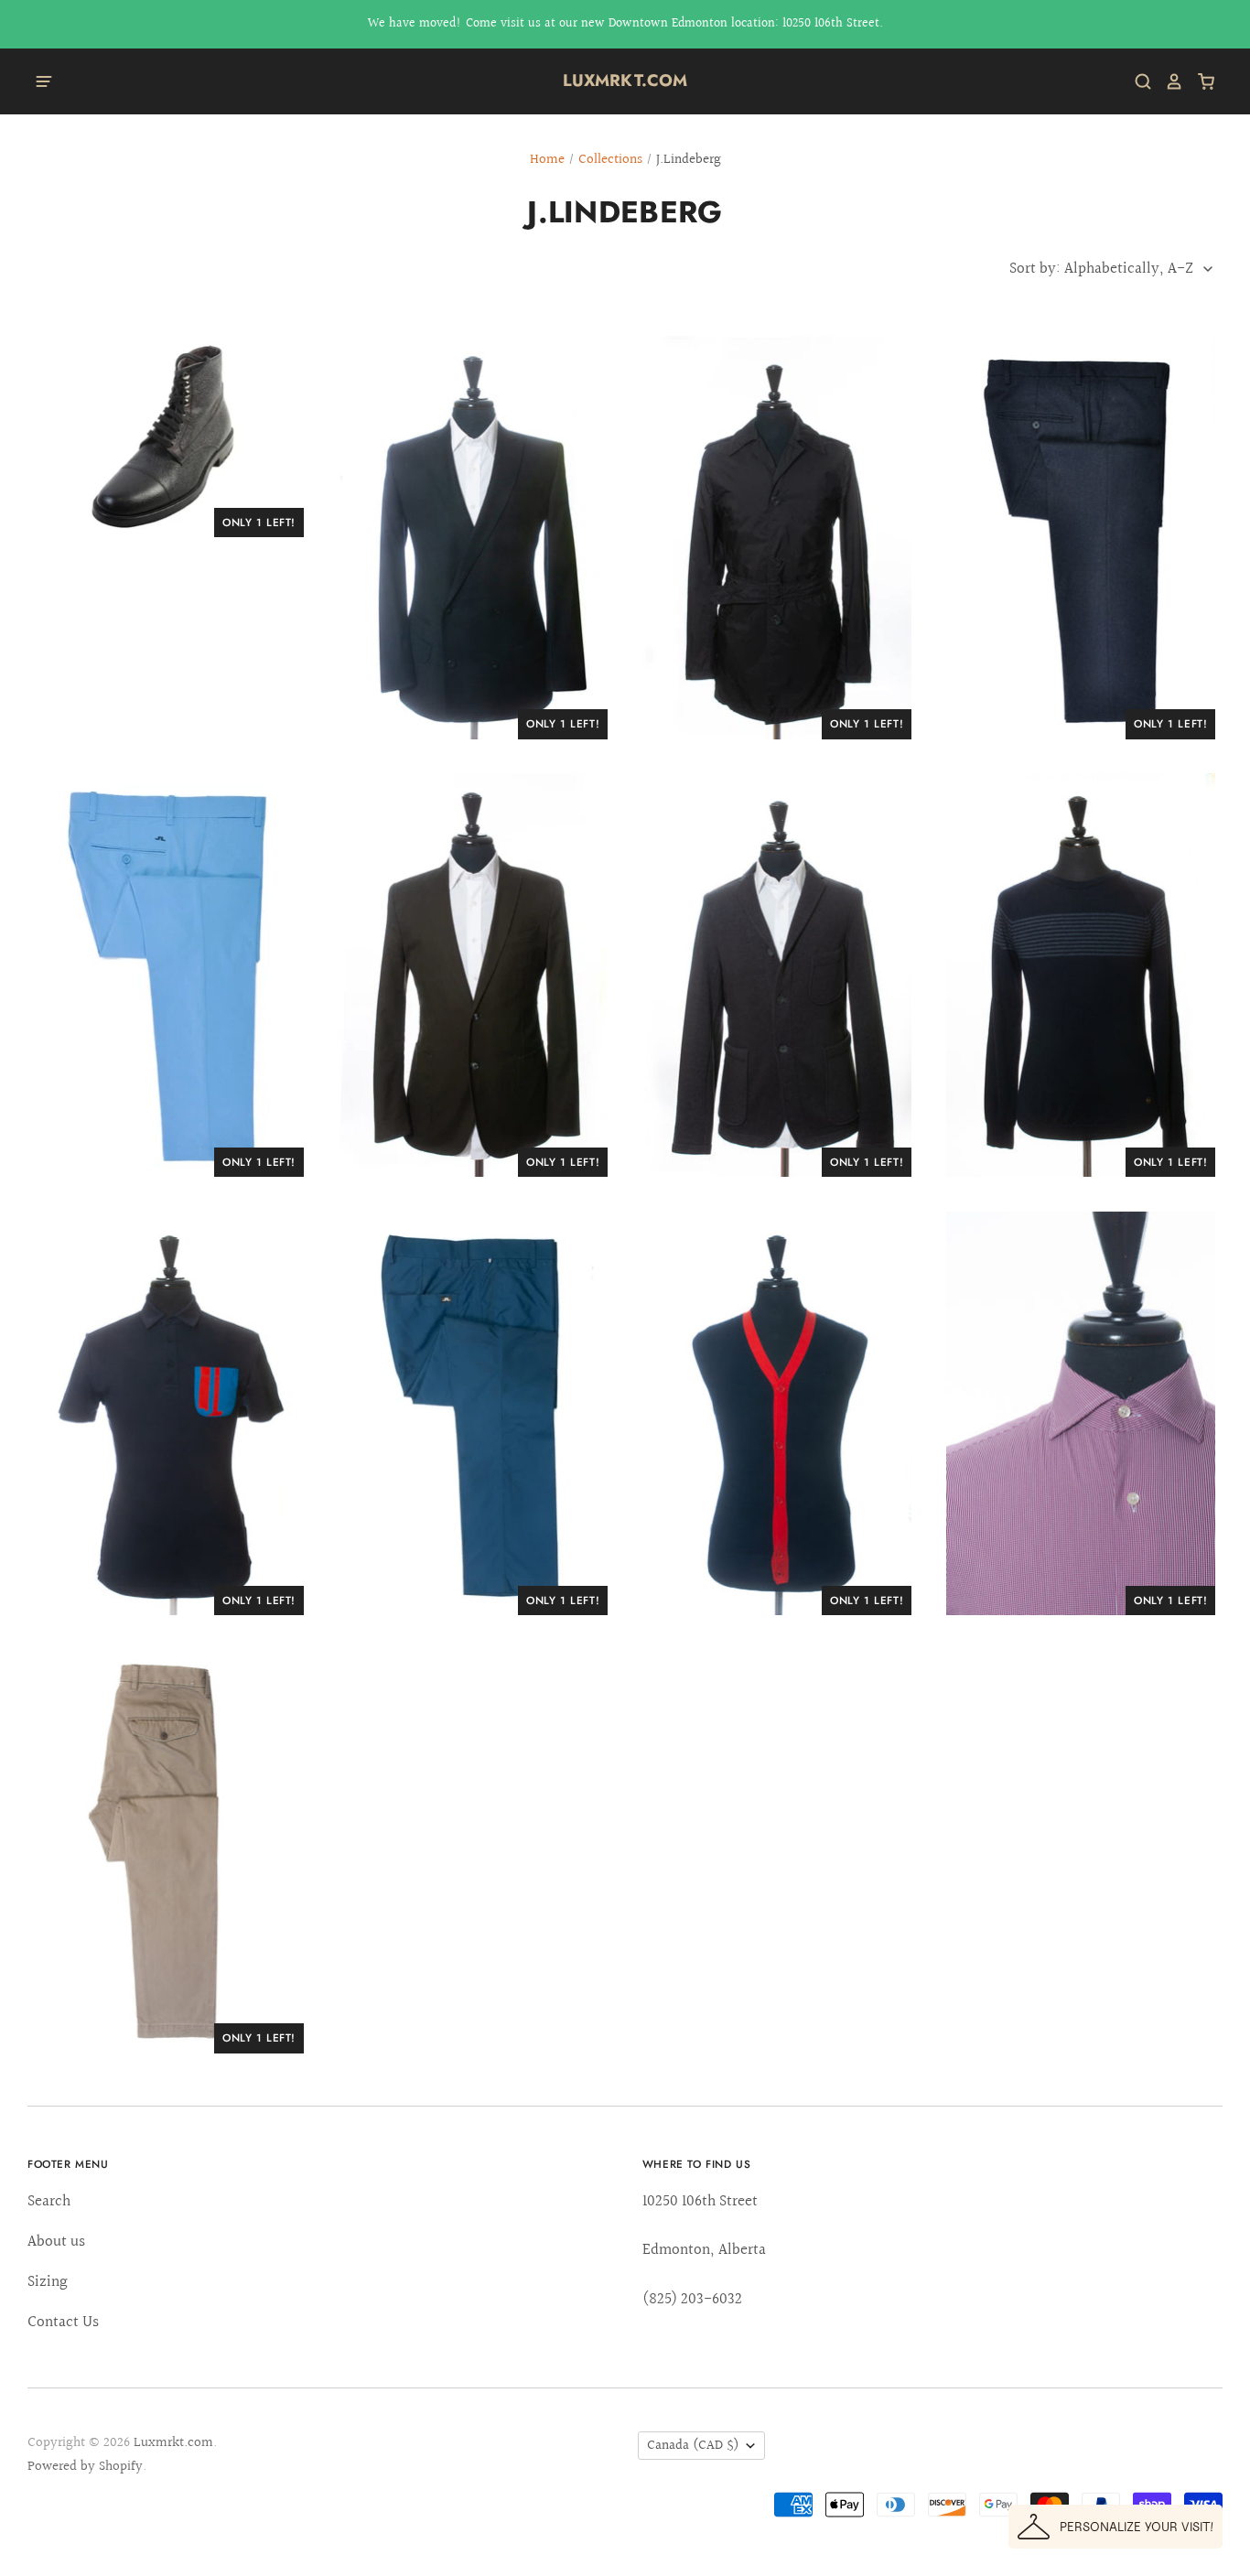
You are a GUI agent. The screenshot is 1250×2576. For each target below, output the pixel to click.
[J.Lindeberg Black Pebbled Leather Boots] (169, 437)
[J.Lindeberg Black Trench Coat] (777, 538)
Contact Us (63, 2322)
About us (56, 2242)
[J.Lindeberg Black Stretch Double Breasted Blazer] (473, 538)
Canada (693, 2446)
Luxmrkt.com (625, 81)
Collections (610, 160)
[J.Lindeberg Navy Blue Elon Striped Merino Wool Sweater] (1081, 975)
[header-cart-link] (1199, 81)
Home (547, 160)
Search (49, 2201)
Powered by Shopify (85, 2467)
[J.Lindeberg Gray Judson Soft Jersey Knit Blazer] (777, 975)
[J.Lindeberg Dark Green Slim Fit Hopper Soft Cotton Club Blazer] (473, 975)
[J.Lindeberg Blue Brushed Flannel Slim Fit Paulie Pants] (1081, 538)
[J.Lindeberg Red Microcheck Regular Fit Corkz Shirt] (1081, 1413)
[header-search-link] (1137, 81)
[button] (1115, 2527)
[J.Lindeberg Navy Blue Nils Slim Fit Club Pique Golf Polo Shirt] (169, 1413)
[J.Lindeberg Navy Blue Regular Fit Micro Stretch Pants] (473, 1413)
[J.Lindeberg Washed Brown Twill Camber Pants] (169, 1852)
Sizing (48, 2282)
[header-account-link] (1168, 81)
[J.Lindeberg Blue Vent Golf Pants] (169, 975)
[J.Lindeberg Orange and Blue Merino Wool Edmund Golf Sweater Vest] (777, 1413)
